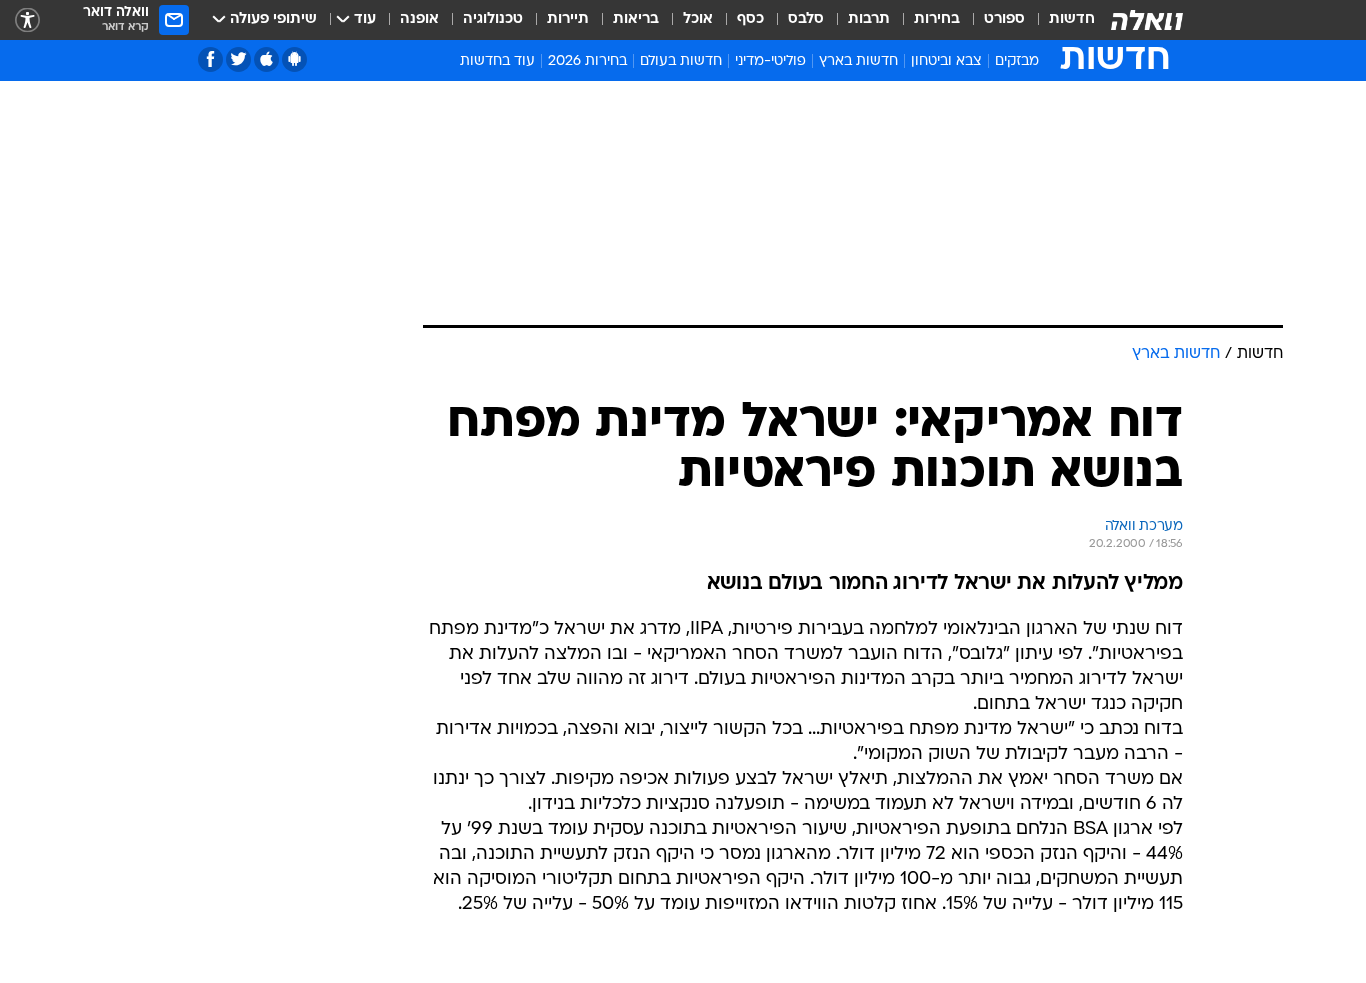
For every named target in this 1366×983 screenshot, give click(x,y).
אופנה (419, 19)
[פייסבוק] (210, 59)
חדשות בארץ (858, 61)
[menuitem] (1060, 20)
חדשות (1072, 19)
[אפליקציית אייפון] (266, 59)
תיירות (568, 19)
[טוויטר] (238, 59)
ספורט (1004, 19)
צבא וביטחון (946, 61)
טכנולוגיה (493, 19)
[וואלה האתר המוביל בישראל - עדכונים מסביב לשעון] (1147, 20)
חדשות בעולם (681, 61)
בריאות (636, 19)
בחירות (937, 19)
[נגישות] (27, 20)
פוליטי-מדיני (770, 61)
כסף (750, 19)
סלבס (806, 19)
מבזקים (1017, 61)
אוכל (698, 19)
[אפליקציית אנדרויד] (294, 59)
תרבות (869, 19)
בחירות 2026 (587, 61)
